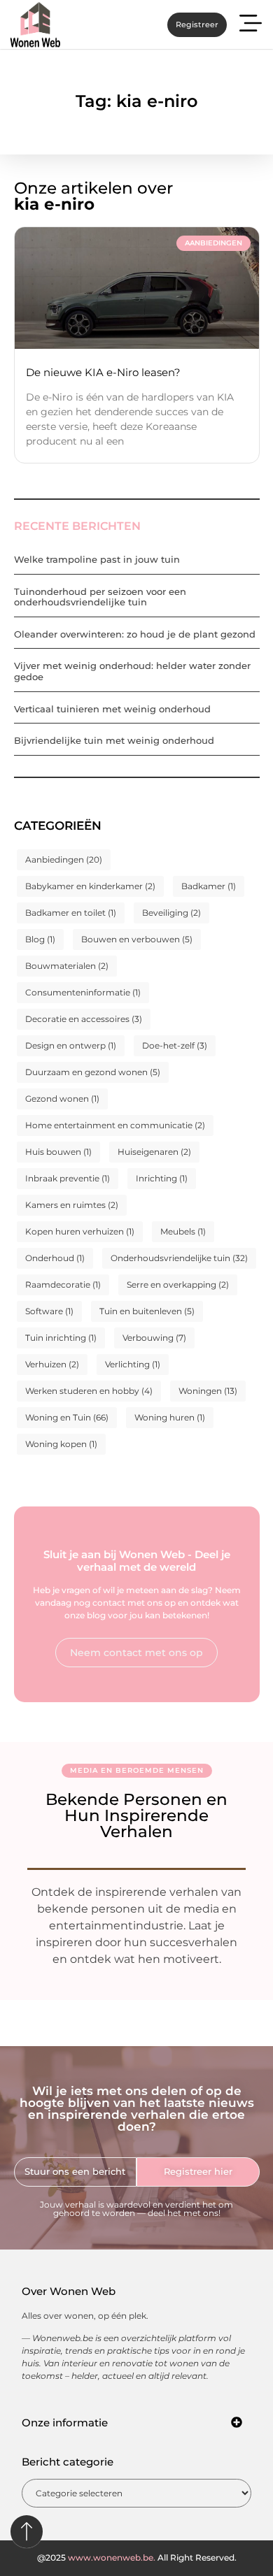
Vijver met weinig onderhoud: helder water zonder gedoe (132, 671)
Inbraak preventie (68, 1178)
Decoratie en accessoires (84, 1019)
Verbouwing (154, 1338)
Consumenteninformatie (83, 992)
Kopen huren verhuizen (80, 1231)
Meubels (183, 1231)
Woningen (208, 1391)
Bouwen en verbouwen (137, 939)
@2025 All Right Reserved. (137, 2557)
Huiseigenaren (154, 1152)
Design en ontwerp (71, 1045)
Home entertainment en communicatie (115, 1125)
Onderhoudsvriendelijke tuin (179, 1258)
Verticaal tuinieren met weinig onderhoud (112, 709)
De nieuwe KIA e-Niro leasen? (103, 372)
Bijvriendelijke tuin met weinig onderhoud (114, 740)
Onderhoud (55, 1258)
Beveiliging (171, 913)
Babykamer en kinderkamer (90, 886)
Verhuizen (52, 1364)
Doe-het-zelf (175, 1045)
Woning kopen (61, 1444)
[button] (251, 25)
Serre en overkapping (178, 1285)
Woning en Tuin (67, 1417)
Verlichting (133, 1364)
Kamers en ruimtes (72, 1205)
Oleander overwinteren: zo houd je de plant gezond (135, 634)
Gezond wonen (62, 1099)
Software (49, 1311)
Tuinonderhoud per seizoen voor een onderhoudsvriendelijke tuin (100, 597)
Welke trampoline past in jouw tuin (97, 559)
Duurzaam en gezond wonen (93, 1072)
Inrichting (162, 1178)
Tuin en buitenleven (147, 1311)
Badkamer (209, 886)
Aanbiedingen (64, 859)
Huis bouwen (58, 1152)
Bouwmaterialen (67, 966)
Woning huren (170, 1417)
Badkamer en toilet (71, 913)
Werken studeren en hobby (89, 1391)
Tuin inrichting (61, 1338)
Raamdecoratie (63, 1285)
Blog (40, 939)
